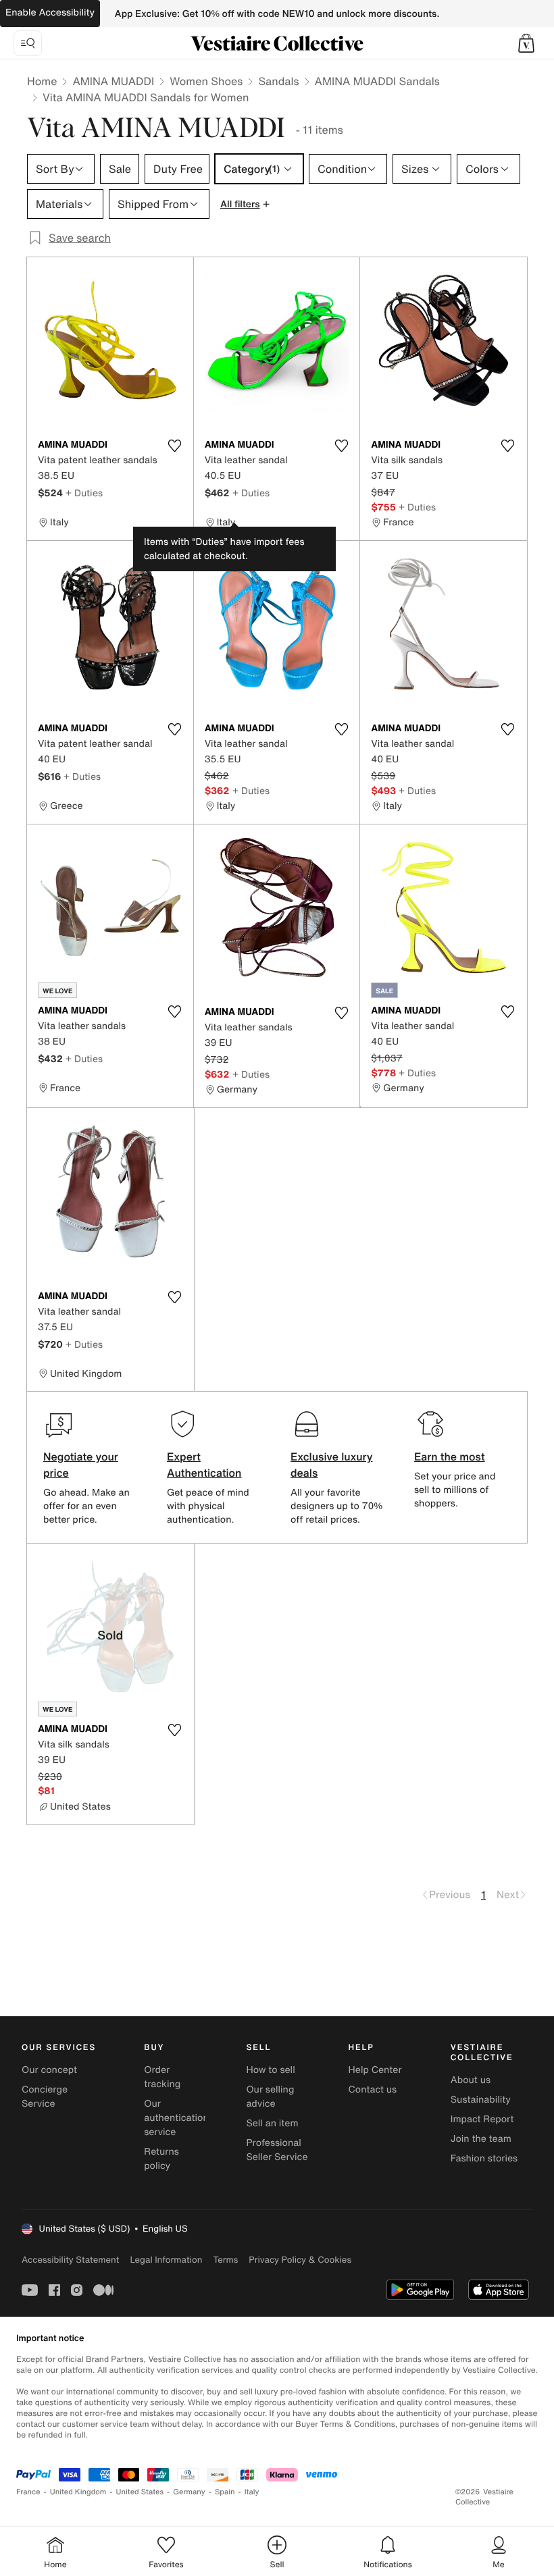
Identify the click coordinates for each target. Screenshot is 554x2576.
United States (140, 2492)
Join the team (481, 2139)
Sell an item (272, 2123)
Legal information (166, 2260)
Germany (189, 2492)
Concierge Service (45, 2097)
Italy (252, 2492)
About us (471, 2080)
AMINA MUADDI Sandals (377, 81)
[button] (526, 43)
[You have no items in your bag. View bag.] (526, 43)
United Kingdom (78, 2492)
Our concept (49, 2070)
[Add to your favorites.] (175, 446)
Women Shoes (206, 81)
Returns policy (161, 2159)
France (28, 2492)
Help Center (375, 2070)
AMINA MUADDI (113, 81)
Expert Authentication (204, 1465)
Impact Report (482, 2119)
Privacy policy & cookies (300, 2260)
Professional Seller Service (277, 2150)
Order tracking (162, 2077)
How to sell (270, 2070)
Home (42, 81)
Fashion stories (484, 2158)
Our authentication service (176, 2118)
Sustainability (481, 2100)
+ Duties (84, 493)
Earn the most (450, 1456)
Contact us (373, 2089)
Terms (225, 2260)
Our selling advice (270, 2097)
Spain (225, 2492)
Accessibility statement (70, 2260)
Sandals (278, 81)
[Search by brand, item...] (28, 43)
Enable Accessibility (50, 12)
